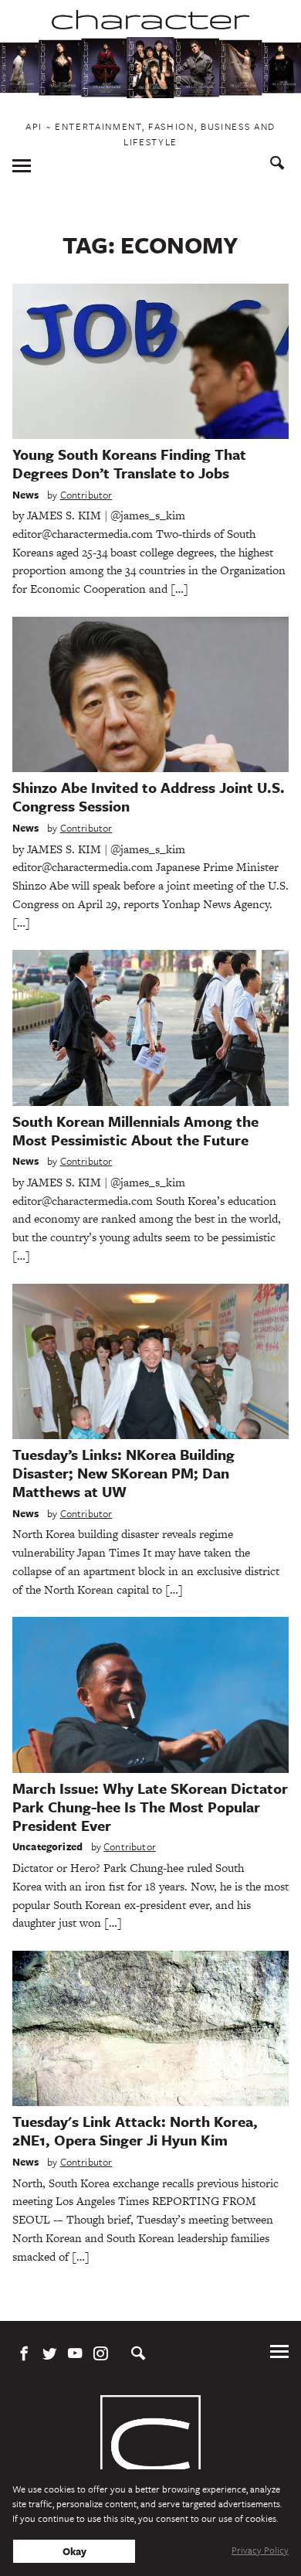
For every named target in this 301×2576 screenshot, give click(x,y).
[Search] (277, 165)
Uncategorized (47, 1846)
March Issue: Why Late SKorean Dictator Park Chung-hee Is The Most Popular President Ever (150, 1807)
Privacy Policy (260, 2550)
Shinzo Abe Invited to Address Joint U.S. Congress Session (149, 796)
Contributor (86, 495)
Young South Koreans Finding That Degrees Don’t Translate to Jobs (129, 463)
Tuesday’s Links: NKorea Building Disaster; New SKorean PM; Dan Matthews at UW (123, 1473)
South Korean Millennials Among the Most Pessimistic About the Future (135, 1130)
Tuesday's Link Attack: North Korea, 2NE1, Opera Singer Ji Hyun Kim (135, 2130)
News (26, 495)
